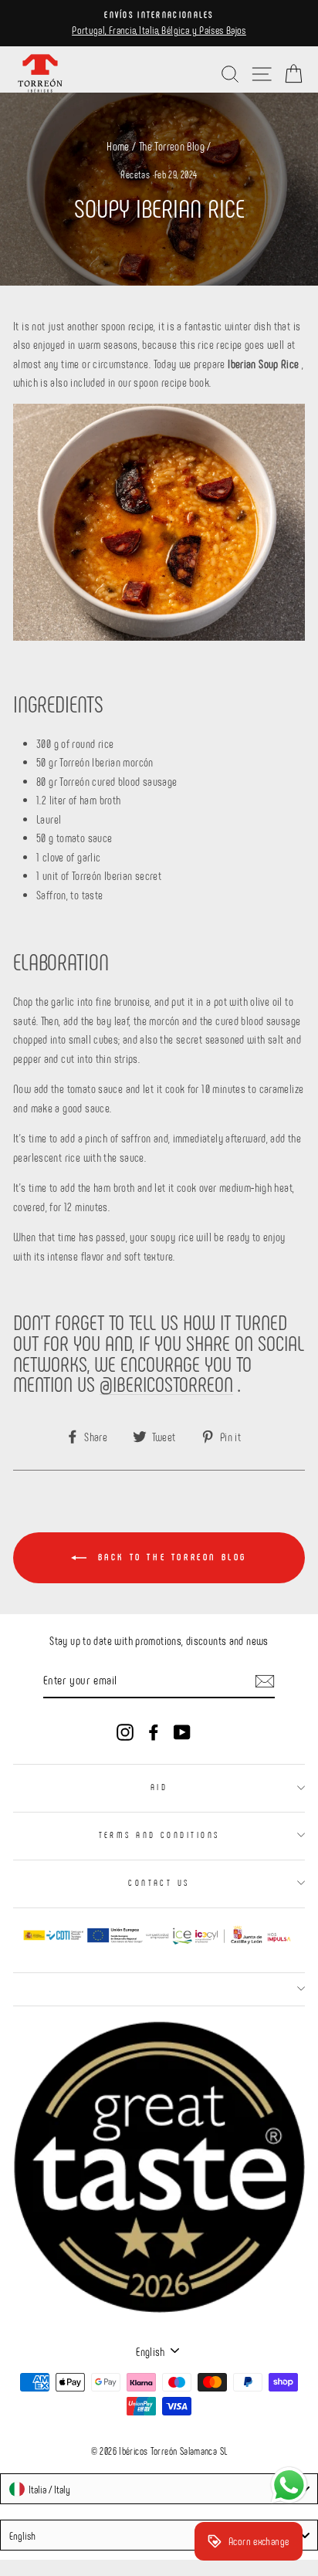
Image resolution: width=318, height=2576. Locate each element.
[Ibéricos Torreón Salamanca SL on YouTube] (182, 1731)
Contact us (159, 1882)
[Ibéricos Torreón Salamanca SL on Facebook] (154, 1731)
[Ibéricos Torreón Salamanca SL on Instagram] (125, 1731)
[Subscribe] (265, 1680)
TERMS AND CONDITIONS (159, 1835)
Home (118, 146)
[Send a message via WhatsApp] (289, 2485)
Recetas (135, 174)
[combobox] (159, 2489)
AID (159, 1787)
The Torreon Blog (172, 146)
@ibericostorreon (166, 1384)
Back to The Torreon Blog (170, 1556)
